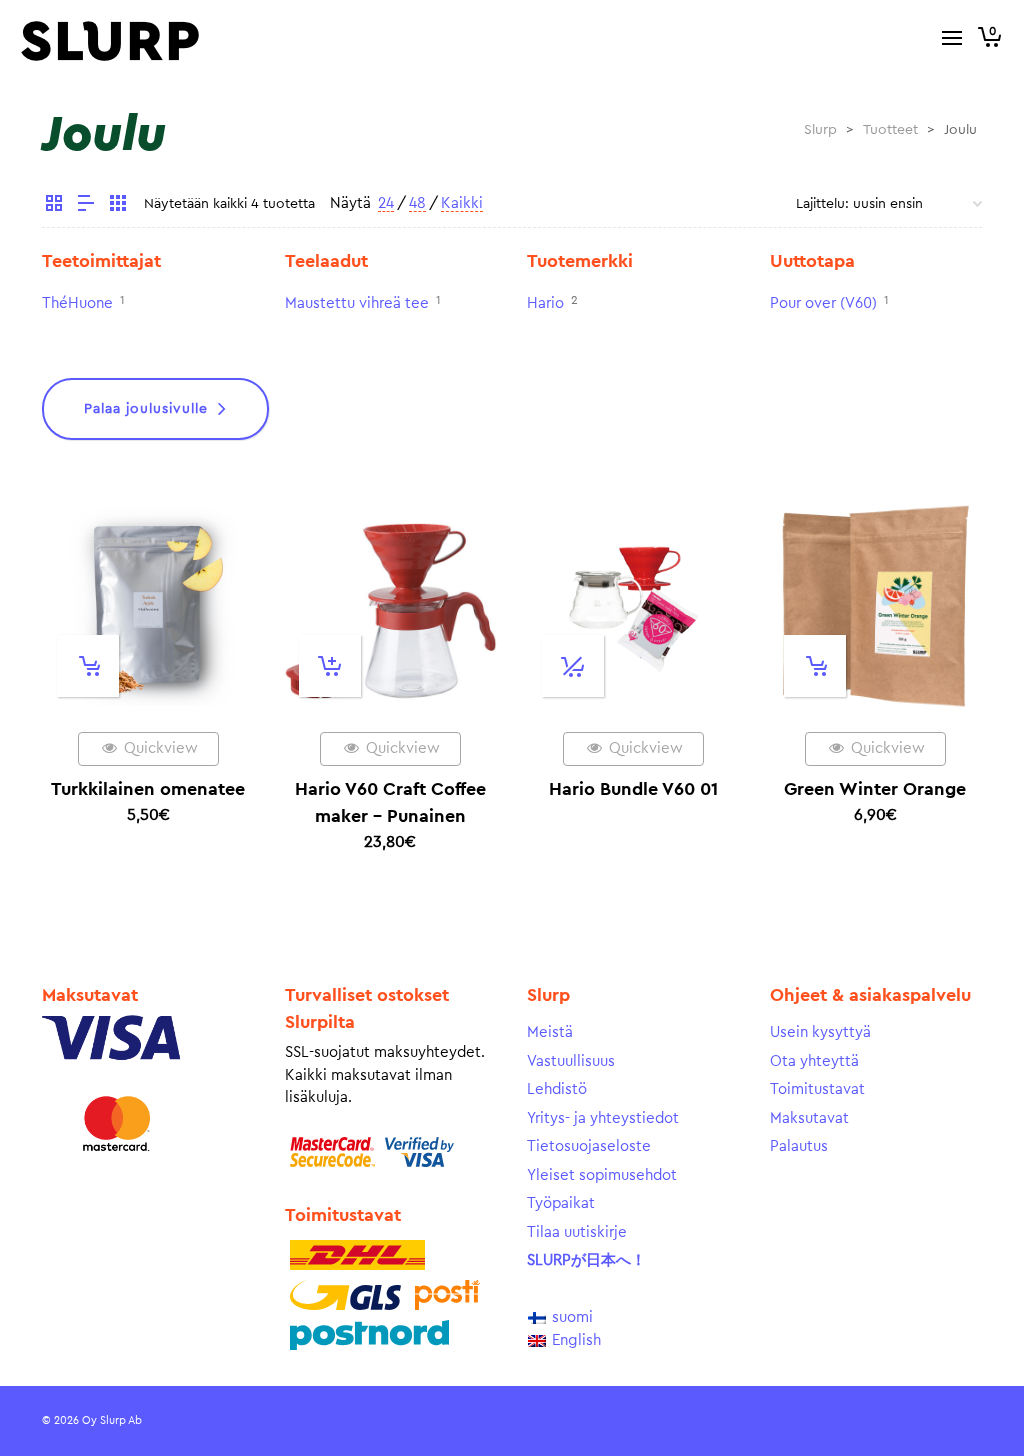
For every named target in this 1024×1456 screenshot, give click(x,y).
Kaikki (462, 203)
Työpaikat (561, 1203)
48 (417, 203)
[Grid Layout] (118, 206)
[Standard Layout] (54, 206)
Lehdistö (557, 1089)
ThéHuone (77, 303)
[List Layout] (86, 206)
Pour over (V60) (823, 303)
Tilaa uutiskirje (577, 1232)
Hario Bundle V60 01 (633, 789)
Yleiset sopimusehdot (602, 1175)
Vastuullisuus (571, 1061)
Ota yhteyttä (814, 1061)
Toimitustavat (817, 1089)
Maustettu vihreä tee (357, 303)
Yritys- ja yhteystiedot (603, 1118)
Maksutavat (809, 1118)
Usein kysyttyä (820, 1032)
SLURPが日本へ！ (586, 1260)
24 (386, 203)
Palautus (799, 1146)
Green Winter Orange (875, 789)
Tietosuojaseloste (589, 1146)
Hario (545, 303)
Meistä (550, 1032)
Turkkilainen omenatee (148, 789)
